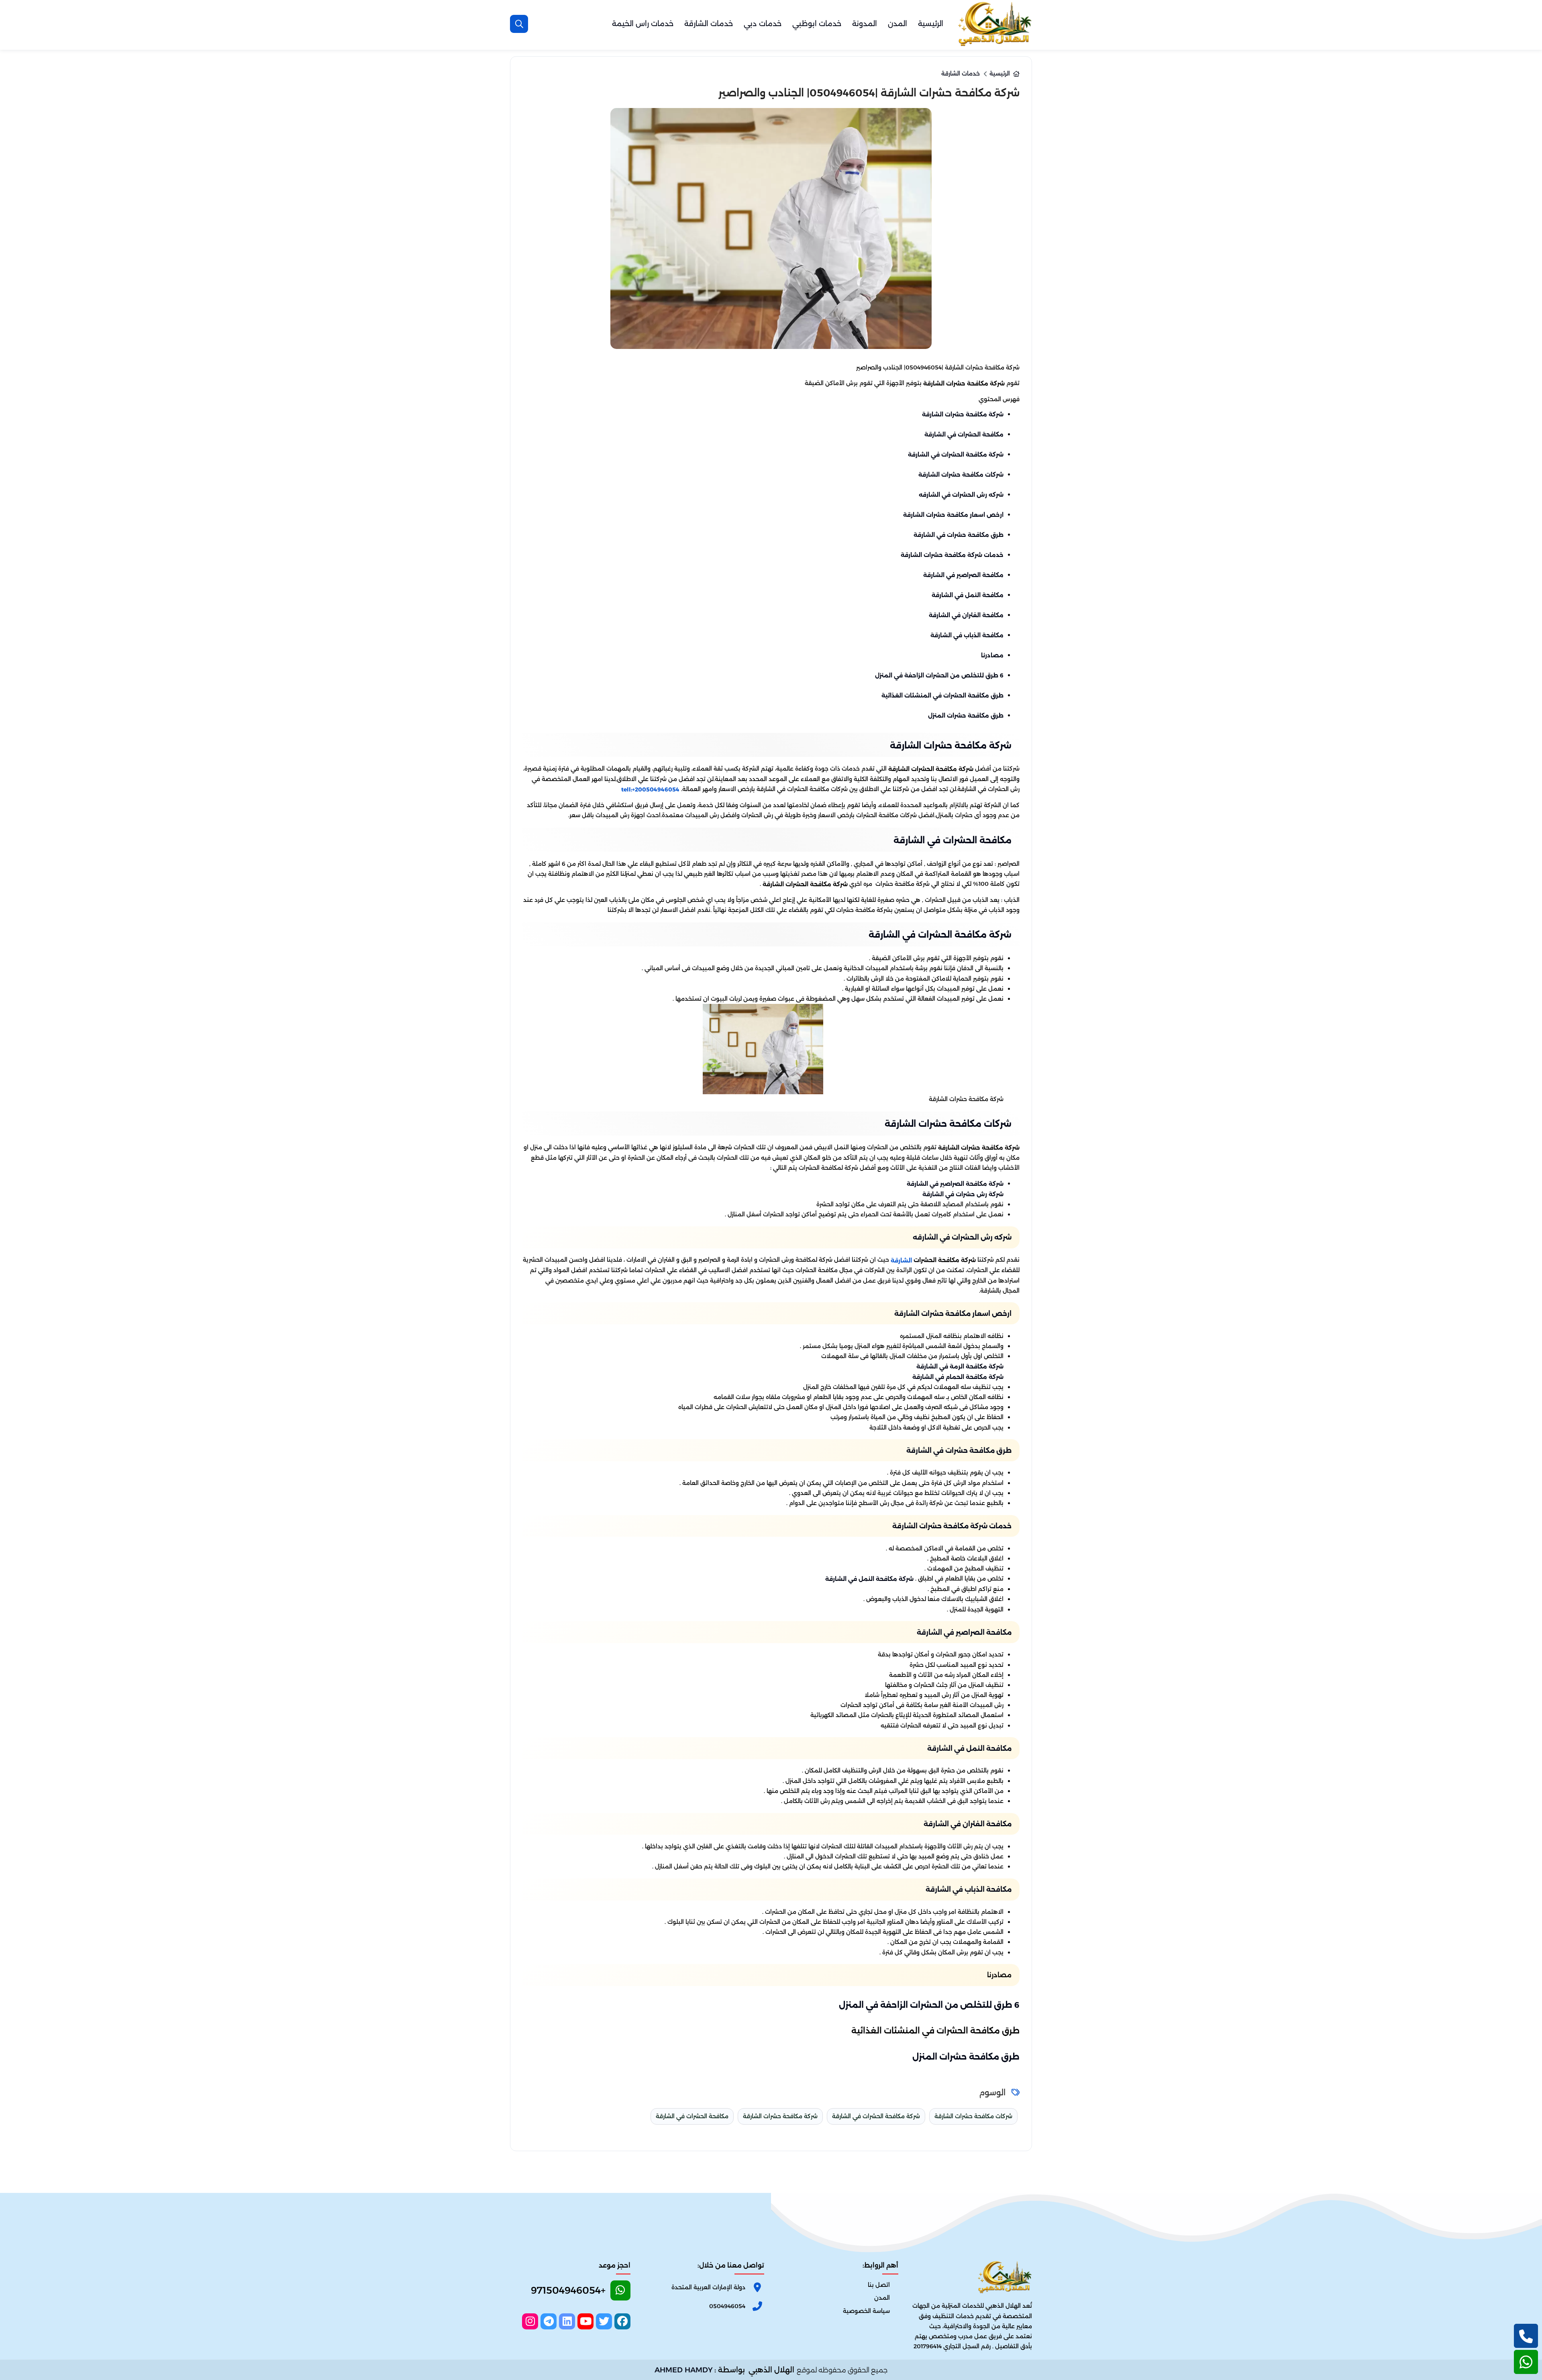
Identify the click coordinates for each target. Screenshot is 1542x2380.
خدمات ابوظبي (817, 24)
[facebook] (622, 2321)
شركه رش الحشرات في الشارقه (961, 495)
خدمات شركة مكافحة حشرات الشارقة (952, 555)
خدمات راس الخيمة (643, 24)
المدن (897, 24)
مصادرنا (992, 655)
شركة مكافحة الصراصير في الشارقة (955, 1184)
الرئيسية (931, 24)
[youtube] (585, 2321)
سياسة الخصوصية (866, 2311)
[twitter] (604, 2321)
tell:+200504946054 (650, 789)
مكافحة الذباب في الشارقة (967, 635)
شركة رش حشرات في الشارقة (963, 1194)
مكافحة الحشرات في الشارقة (964, 434)
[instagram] (530, 2321)
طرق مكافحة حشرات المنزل (966, 716)
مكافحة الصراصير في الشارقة (963, 575)
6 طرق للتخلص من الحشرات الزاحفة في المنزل (939, 675)
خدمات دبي (763, 24)
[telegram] (549, 2321)
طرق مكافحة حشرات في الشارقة (959, 535)
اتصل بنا (879, 2285)
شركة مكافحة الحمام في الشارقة (958, 1377)
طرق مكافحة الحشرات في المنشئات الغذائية (942, 695)
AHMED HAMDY (684, 2370)
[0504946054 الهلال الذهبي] (994, 24)
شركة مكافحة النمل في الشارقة (869, 1579)
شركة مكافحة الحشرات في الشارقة (956, 455)
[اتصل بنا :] (1526, 2336)
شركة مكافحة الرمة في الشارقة (960, 1366)
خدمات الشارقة (709, 24)
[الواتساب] (1526, 2362)
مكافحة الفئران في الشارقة (966, 615)
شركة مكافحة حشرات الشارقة (963, 414)
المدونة (865, 24)
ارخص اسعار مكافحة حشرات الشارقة (953, 515)
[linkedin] (567, 2321)
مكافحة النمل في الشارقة (968, 595)
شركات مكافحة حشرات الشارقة (961, 475)
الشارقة (901, 1260)
